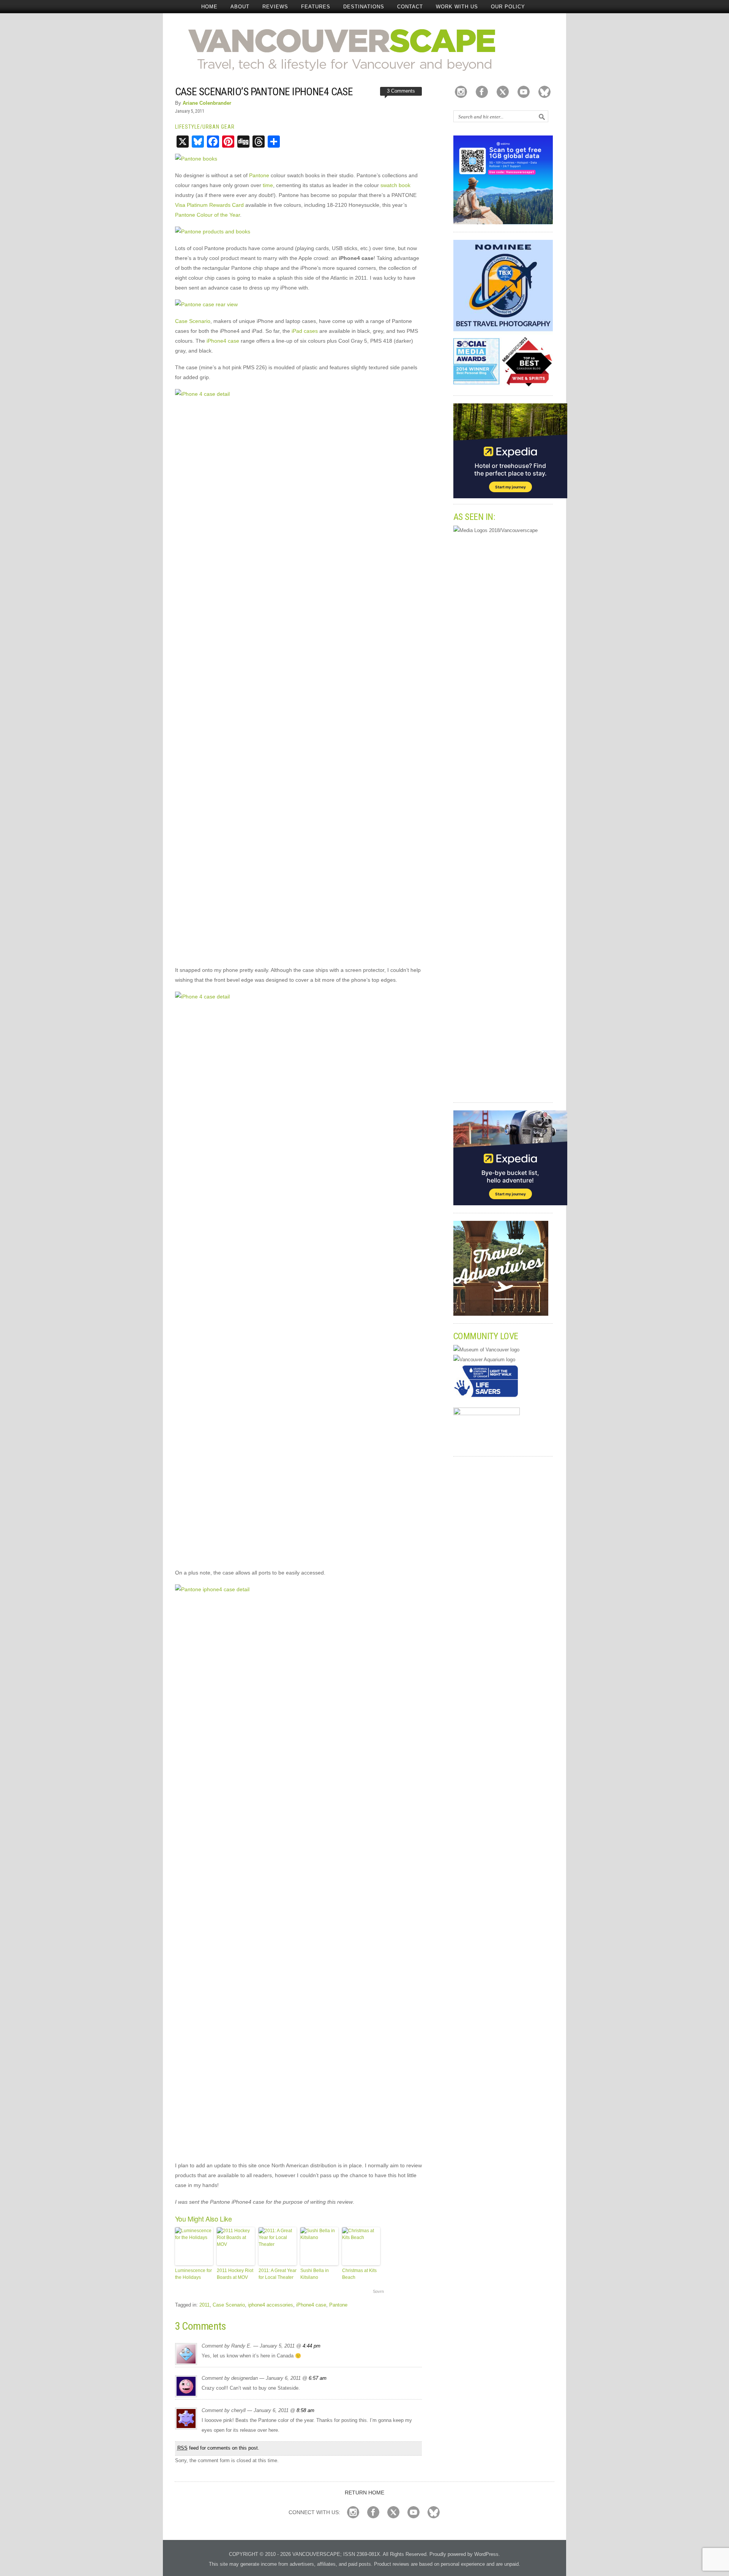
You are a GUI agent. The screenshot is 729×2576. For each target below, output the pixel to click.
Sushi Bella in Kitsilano (315, 2274)
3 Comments (401, 91)
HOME (209, 7)
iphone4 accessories (271, 2305)
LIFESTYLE (188, 127)
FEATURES (316, 7)
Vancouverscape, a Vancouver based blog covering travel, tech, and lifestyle (365, 49)
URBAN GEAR (219, 127)
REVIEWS (275, 7)
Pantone (259, 175)
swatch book (395, 185)
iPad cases (305, 331)
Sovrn (378, 2291)
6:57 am (318, 2378)
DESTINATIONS (364, 7)
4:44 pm (312, 2346)
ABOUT (240, 7)
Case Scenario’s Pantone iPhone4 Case (264, 92)
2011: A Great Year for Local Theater (278, 2274)
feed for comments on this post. (218, 2448)
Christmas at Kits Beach (359, 2274)
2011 (204, 2305)
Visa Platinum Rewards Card (209, 205)
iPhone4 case (223, 341)
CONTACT (410, 7)
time (268, 185)
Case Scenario (193, 321)
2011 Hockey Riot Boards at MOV (235, 2274)
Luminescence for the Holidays (193, 2274)
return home (364, 2493)
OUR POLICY (508, 7)
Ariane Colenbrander (207, 103)
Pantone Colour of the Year (207, 215)
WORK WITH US (457, 7)
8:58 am (305, 2410)
